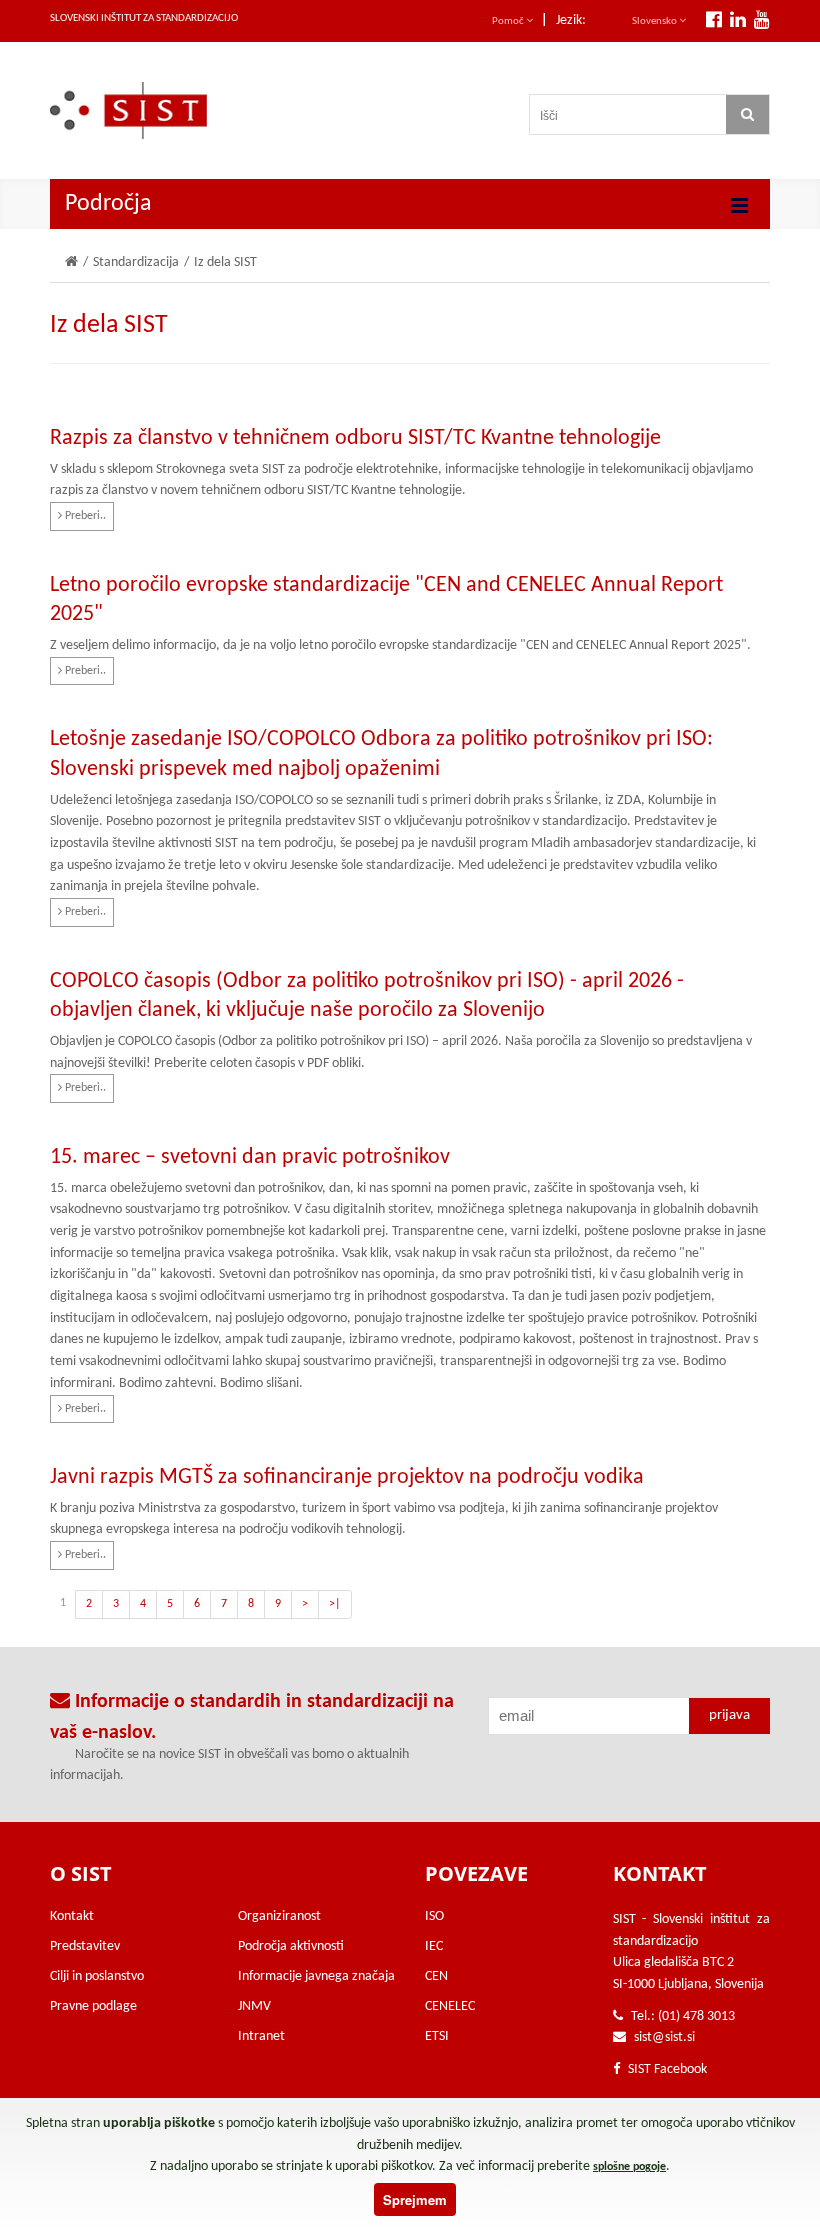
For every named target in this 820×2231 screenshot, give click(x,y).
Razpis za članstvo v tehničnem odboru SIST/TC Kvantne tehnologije (355, 438)
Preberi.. (84, 516)
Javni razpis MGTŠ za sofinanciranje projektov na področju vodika (347, 1477)
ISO (434, 1916)
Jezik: (571, 20)
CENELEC (450, 2006)
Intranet (261, 2036)
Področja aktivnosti (291, 1946)
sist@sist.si (664, 2037)
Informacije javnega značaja (316, 1976)
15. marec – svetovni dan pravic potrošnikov (250, 1157)
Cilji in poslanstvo (97, 1976)
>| (335, 1604)
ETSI (437, 2036)
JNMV (254, 2006)
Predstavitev (85, 1946)
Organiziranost (279, 1916)
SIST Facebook (666, 2069)
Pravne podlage (93, 2006)
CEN (436, 1976)
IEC (434, 1946)
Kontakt (72, 1916)
